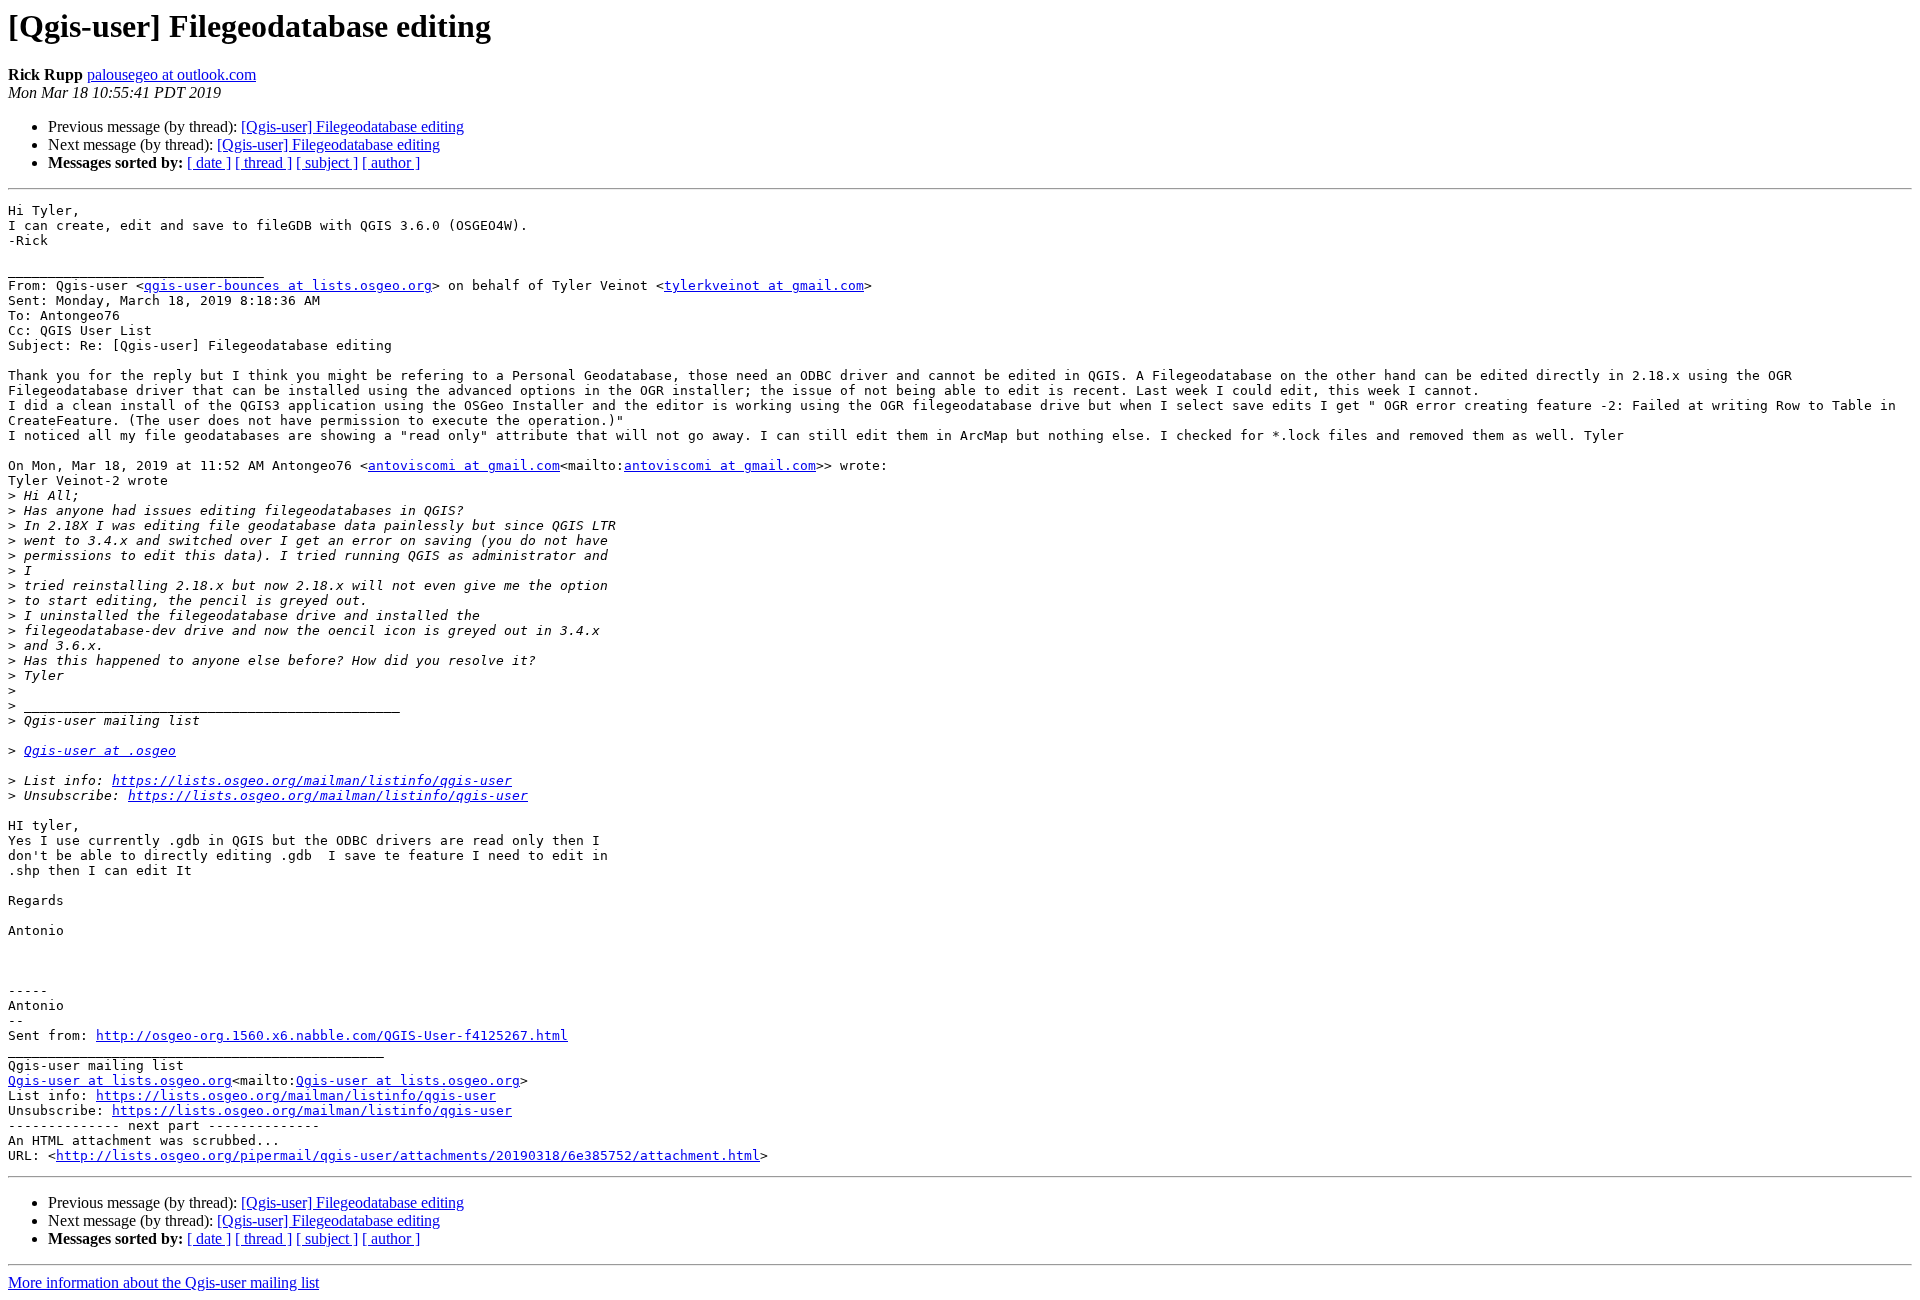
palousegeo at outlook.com (171, 74)
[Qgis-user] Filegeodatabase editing (352, 126)
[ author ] (391, 162)
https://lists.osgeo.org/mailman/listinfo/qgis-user (312, 780)
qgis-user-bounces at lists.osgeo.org (288, 285)
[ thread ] (263, 162)
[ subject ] (327, 162)
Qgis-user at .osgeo (100, 750)
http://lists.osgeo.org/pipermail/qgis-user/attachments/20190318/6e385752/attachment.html (408, 1155)
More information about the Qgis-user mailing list (163, 1282)
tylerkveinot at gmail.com (764, 285)
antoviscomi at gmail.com (464, 465)
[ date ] (209, 162)
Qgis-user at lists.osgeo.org (120, 1080)
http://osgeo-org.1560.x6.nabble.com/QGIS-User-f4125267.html (332, 1035)
